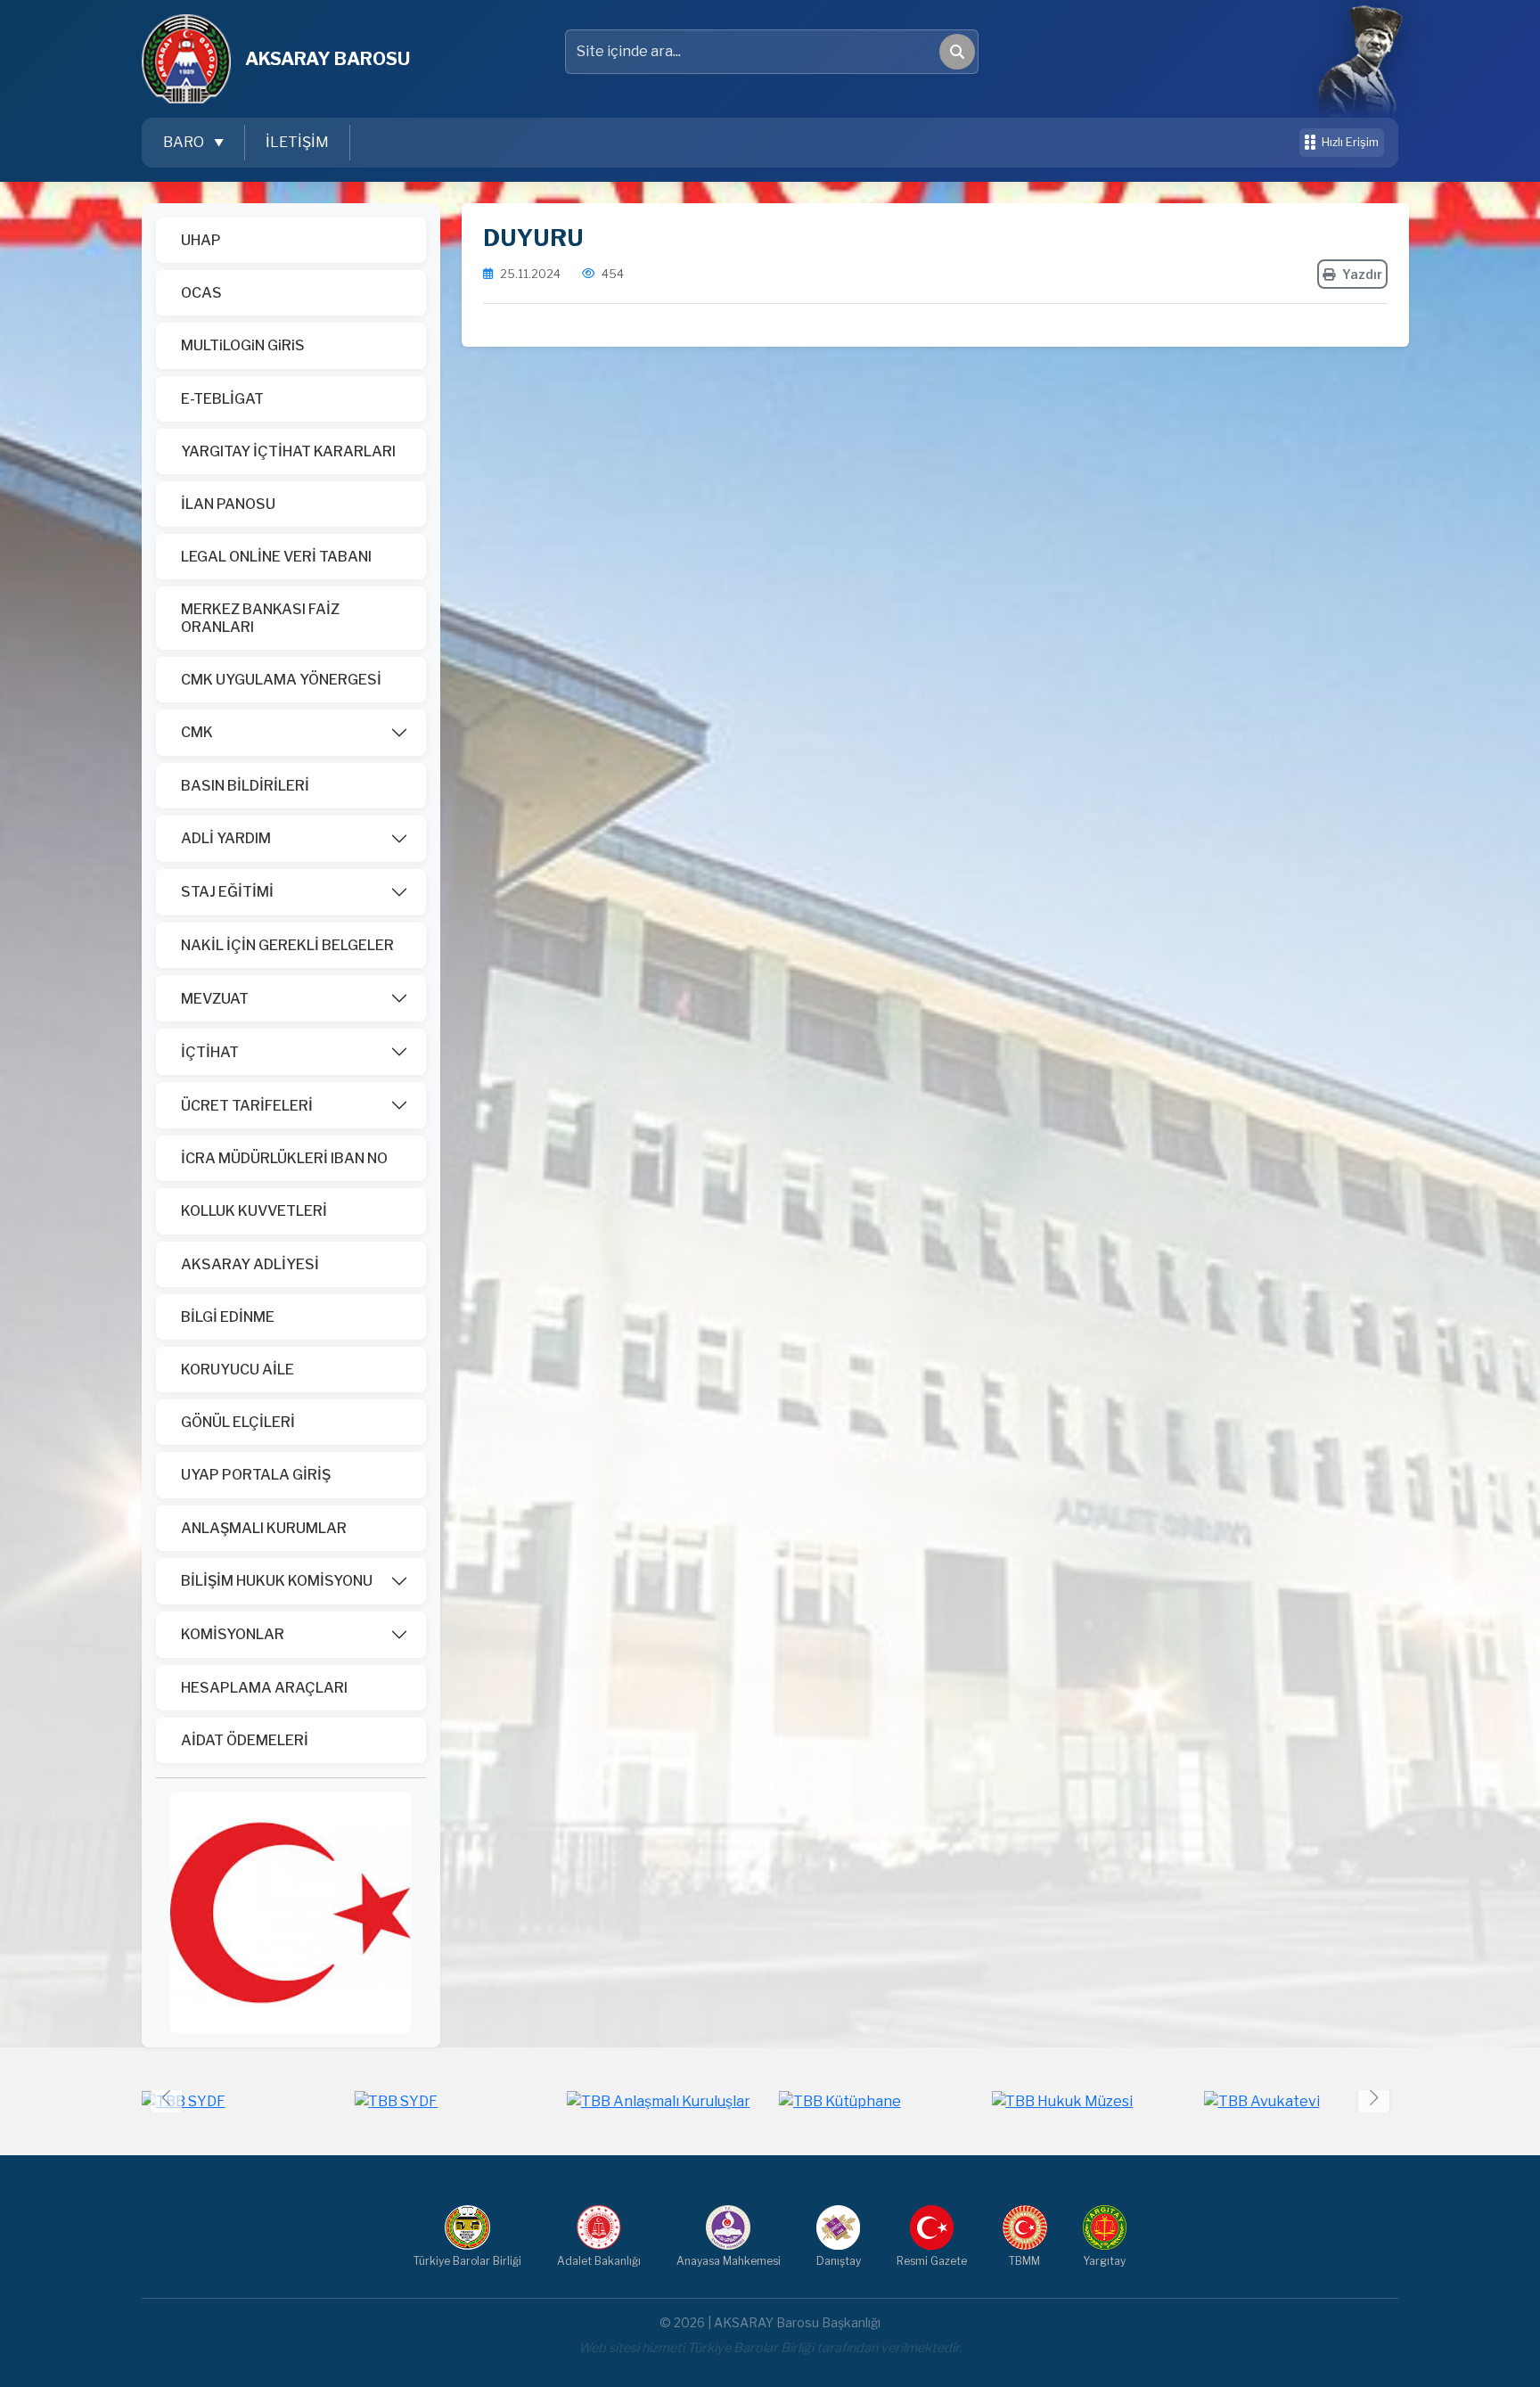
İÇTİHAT (210, 1052)
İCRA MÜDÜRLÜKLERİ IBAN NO (284, 1158)
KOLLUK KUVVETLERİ (254, 1211)
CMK (197, 732)
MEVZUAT (215, 999)
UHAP (201, 240)
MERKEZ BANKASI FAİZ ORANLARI (260, 618)
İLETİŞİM (297, 142)
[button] (1374, 2098)
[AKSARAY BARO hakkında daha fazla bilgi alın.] (291, 1911)
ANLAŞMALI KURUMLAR (264, 1528)
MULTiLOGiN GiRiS (243, 345)
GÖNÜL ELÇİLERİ (238, 1422)
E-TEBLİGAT (222, 399)
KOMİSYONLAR (233, 1634)
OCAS (201, 293)
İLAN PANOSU (228, 504)
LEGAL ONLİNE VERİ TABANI (276, 557)
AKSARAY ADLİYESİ (250, 1264)
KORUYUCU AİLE (238, 1370)
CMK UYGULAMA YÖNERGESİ (281, 680)
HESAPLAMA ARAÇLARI (264, 1688)
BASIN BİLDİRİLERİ (245, 786)
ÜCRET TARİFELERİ (247, 1106)
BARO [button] (185, 142)
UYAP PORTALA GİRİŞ (256, 1475)
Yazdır (1362, 274)
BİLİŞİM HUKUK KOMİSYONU (277, 1581)
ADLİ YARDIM (226, 838)
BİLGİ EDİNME (228, 1317)
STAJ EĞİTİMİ (227, 892)
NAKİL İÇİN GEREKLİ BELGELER (287, 945)
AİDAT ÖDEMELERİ (245, 1740)
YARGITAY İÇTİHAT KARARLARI (288, 451)
